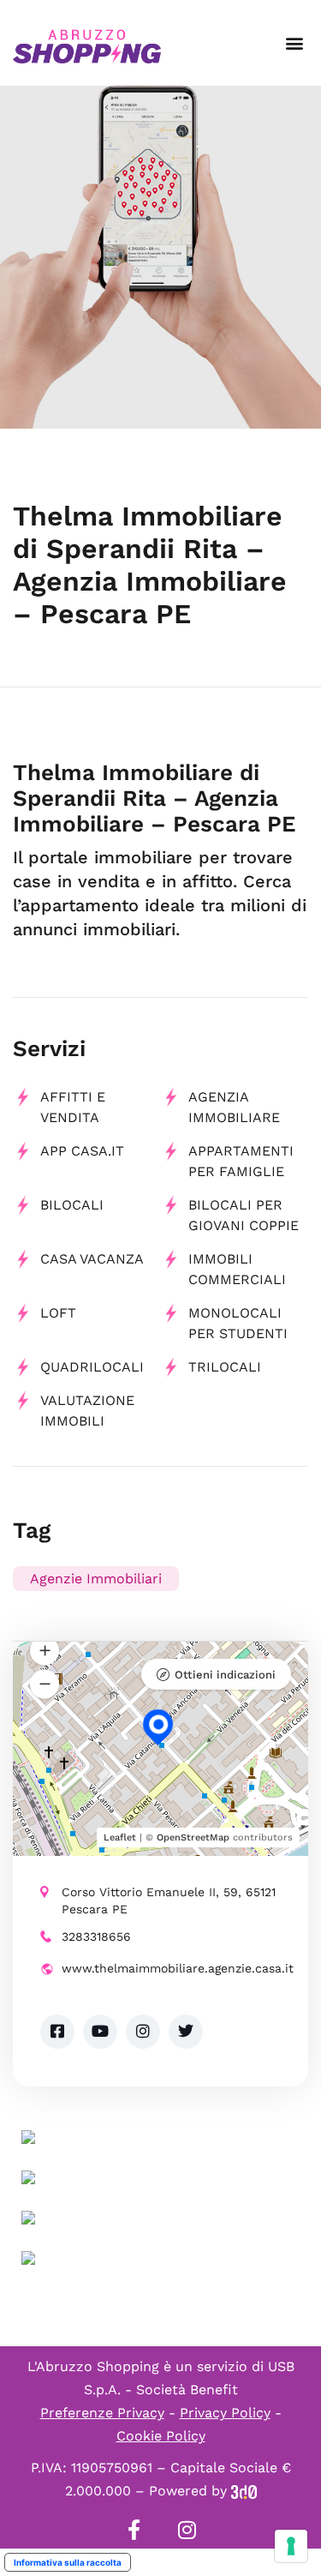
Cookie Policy (161, 2436)
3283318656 (96, 1937)
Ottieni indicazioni (225, 1675)
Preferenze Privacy (102, 2413)
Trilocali (225, 1367)
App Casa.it (82, 1151)
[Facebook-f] (134, 2530)
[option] (160, 257)
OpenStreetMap (193, 1837)
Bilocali (72, 1205)
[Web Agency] (244, 2491)
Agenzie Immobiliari (96, 1579)
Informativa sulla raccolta (68, 2562)
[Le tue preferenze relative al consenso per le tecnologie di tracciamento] (291, 2546)
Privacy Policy (225, 2413)
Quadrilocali (92, 1367)
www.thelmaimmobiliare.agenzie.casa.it (171, 1968)
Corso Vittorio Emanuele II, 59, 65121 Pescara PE (169, 1900)
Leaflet (120, 1837)
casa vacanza (92, 1259)
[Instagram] (187, 2530)
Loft (58, 1313)
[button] (294, 43)
